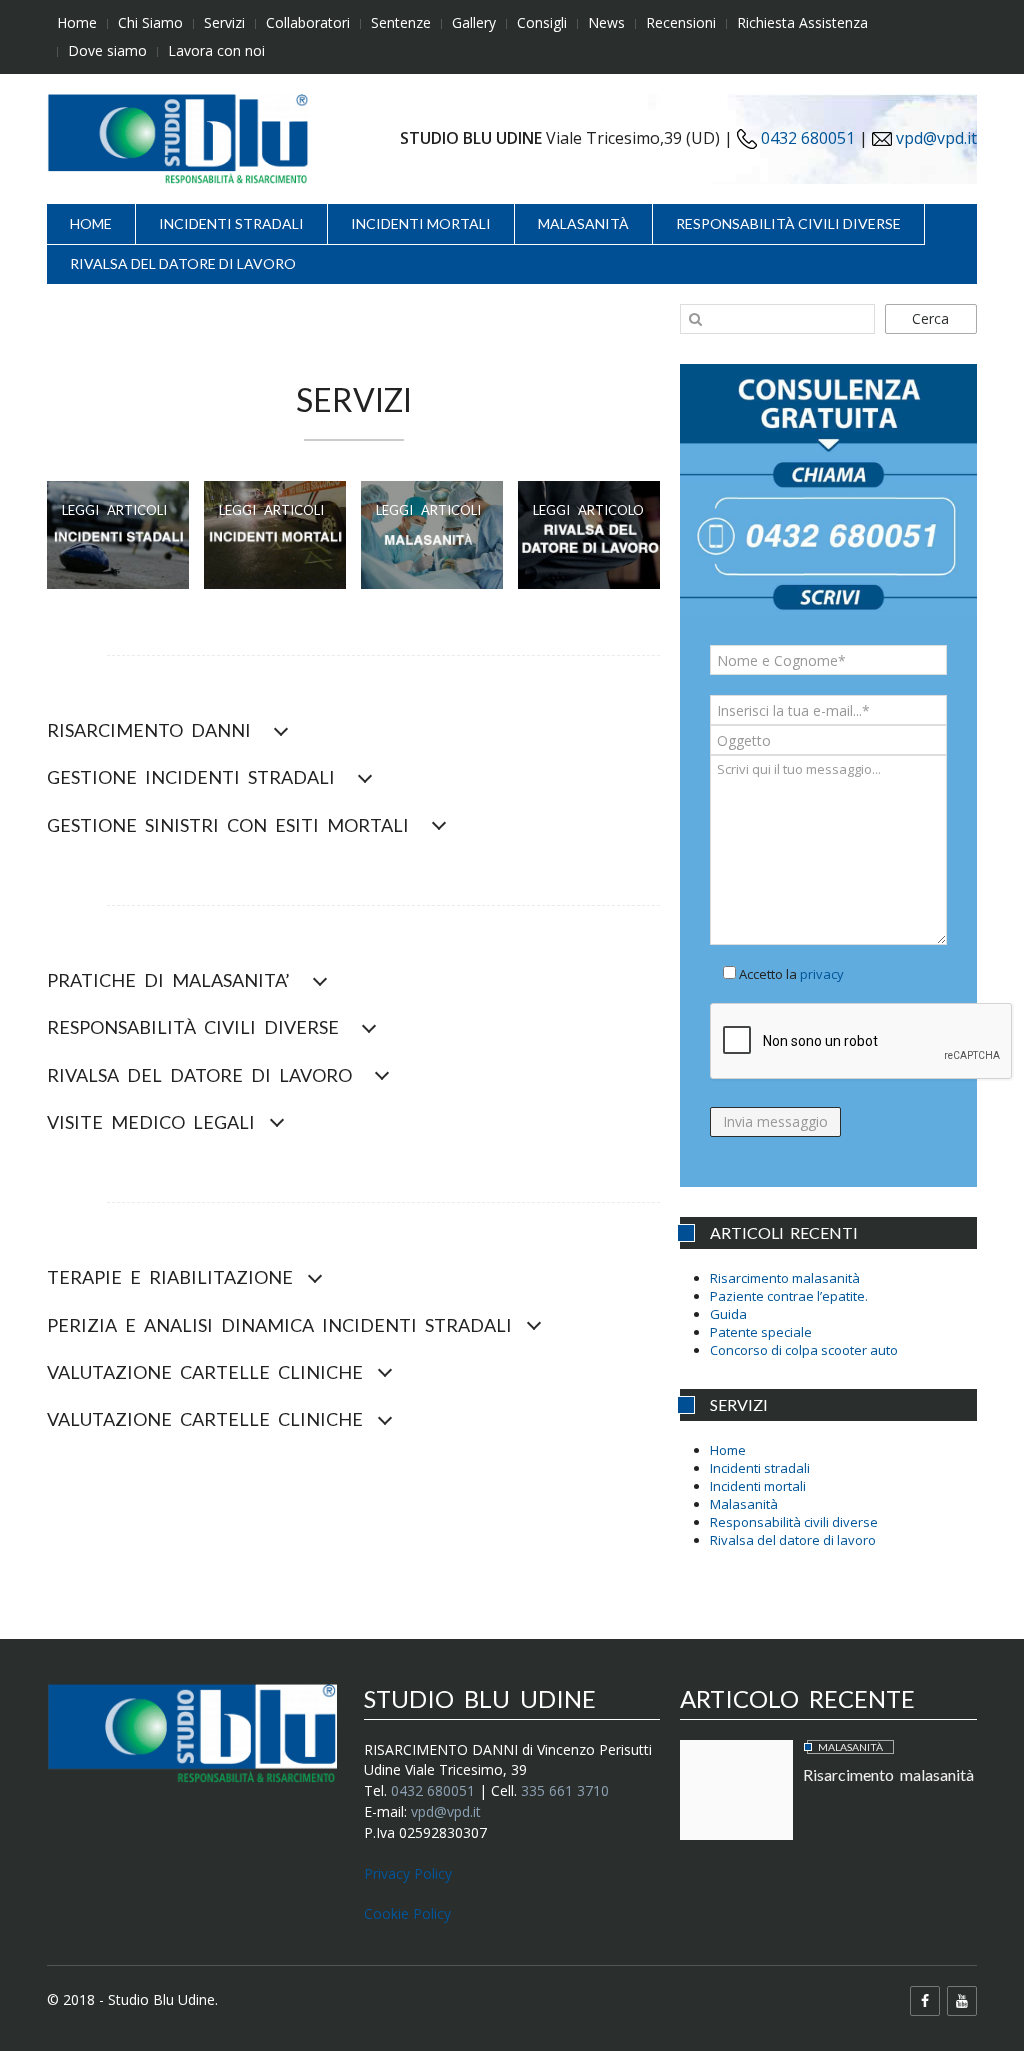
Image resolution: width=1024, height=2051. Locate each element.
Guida (728, 1314)
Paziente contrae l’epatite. (789, 1296)
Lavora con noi (216, 50)
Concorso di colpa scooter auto (804, 1350)
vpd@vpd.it (936, 138)
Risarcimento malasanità (785, 1278)
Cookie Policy (407, 1913)
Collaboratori (308, 22)
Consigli (542, 22)
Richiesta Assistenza (802, 22)
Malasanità (583, 223)
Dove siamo (107, 50)
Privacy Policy (408, 1873)
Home (77, 22)
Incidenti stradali (231, 223)
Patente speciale (761, 1332)
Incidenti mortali (421, 223)
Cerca (930, 318)
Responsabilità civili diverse (788, 223)
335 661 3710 (565, 1790)
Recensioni (681, 22)
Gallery (474, 22)
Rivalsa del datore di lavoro (183, 263)
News (606, 22)
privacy (822, 974)
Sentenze (401, 22)
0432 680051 (806, 138)
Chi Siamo (150, 22)
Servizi (224, 22)
